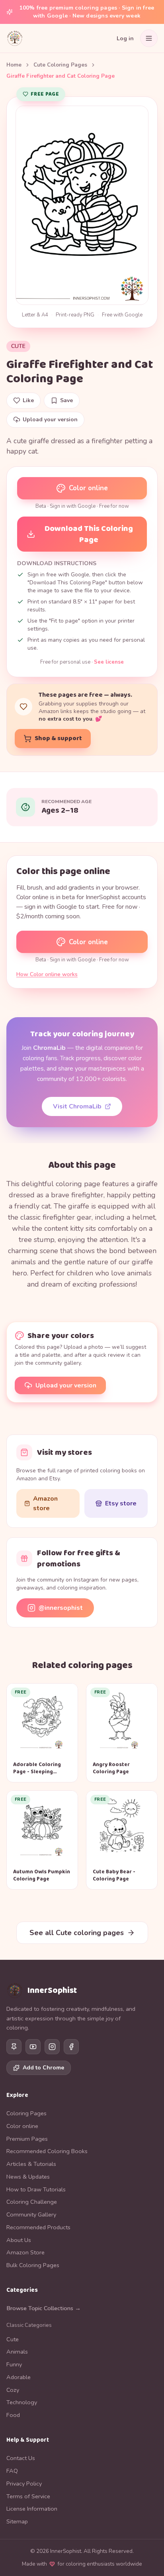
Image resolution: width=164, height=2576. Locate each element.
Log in (125, 38)
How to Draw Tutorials (36, 2189)
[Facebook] (71, 2047)
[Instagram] (52, 2047)
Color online (88, 488)
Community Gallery (31, 2214)
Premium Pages (27, 2139)
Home (14, 65)
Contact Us (21, 2458)
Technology (22, 2402)
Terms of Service (28, 2496)
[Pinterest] (14, 2047)
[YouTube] (33, 2047)
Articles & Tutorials (31, 2164)
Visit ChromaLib (77, 1106)
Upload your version (66, 1385)
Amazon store (45, 1503)
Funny (14, 2364)
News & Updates (28, 2177)
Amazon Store (25, 2252)
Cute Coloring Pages (60, 65)
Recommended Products (38, 2227)
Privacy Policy (24, 2484)
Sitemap (17, 2521)
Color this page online (63, 871)
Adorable (19, 2377)
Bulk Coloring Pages (33, 2265)
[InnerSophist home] (15, 38)
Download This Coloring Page (89, 534)
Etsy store (121, 1503)
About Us (19, 2240)
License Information (32, 2509)
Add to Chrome (43, 2068)
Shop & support (58, 738)
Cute (18, 346)
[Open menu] (149, 38)
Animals (17, 2352)
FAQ (12, 2471)
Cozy (13, 2390)
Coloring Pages (26, 2113)
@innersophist (61, 1608)
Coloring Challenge (32, 2202)
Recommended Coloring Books (47, 2151)
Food (13, 2415)
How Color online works (47, 974)
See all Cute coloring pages (77, 1933)
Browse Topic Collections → (44, 2308)
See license (109, 662)
